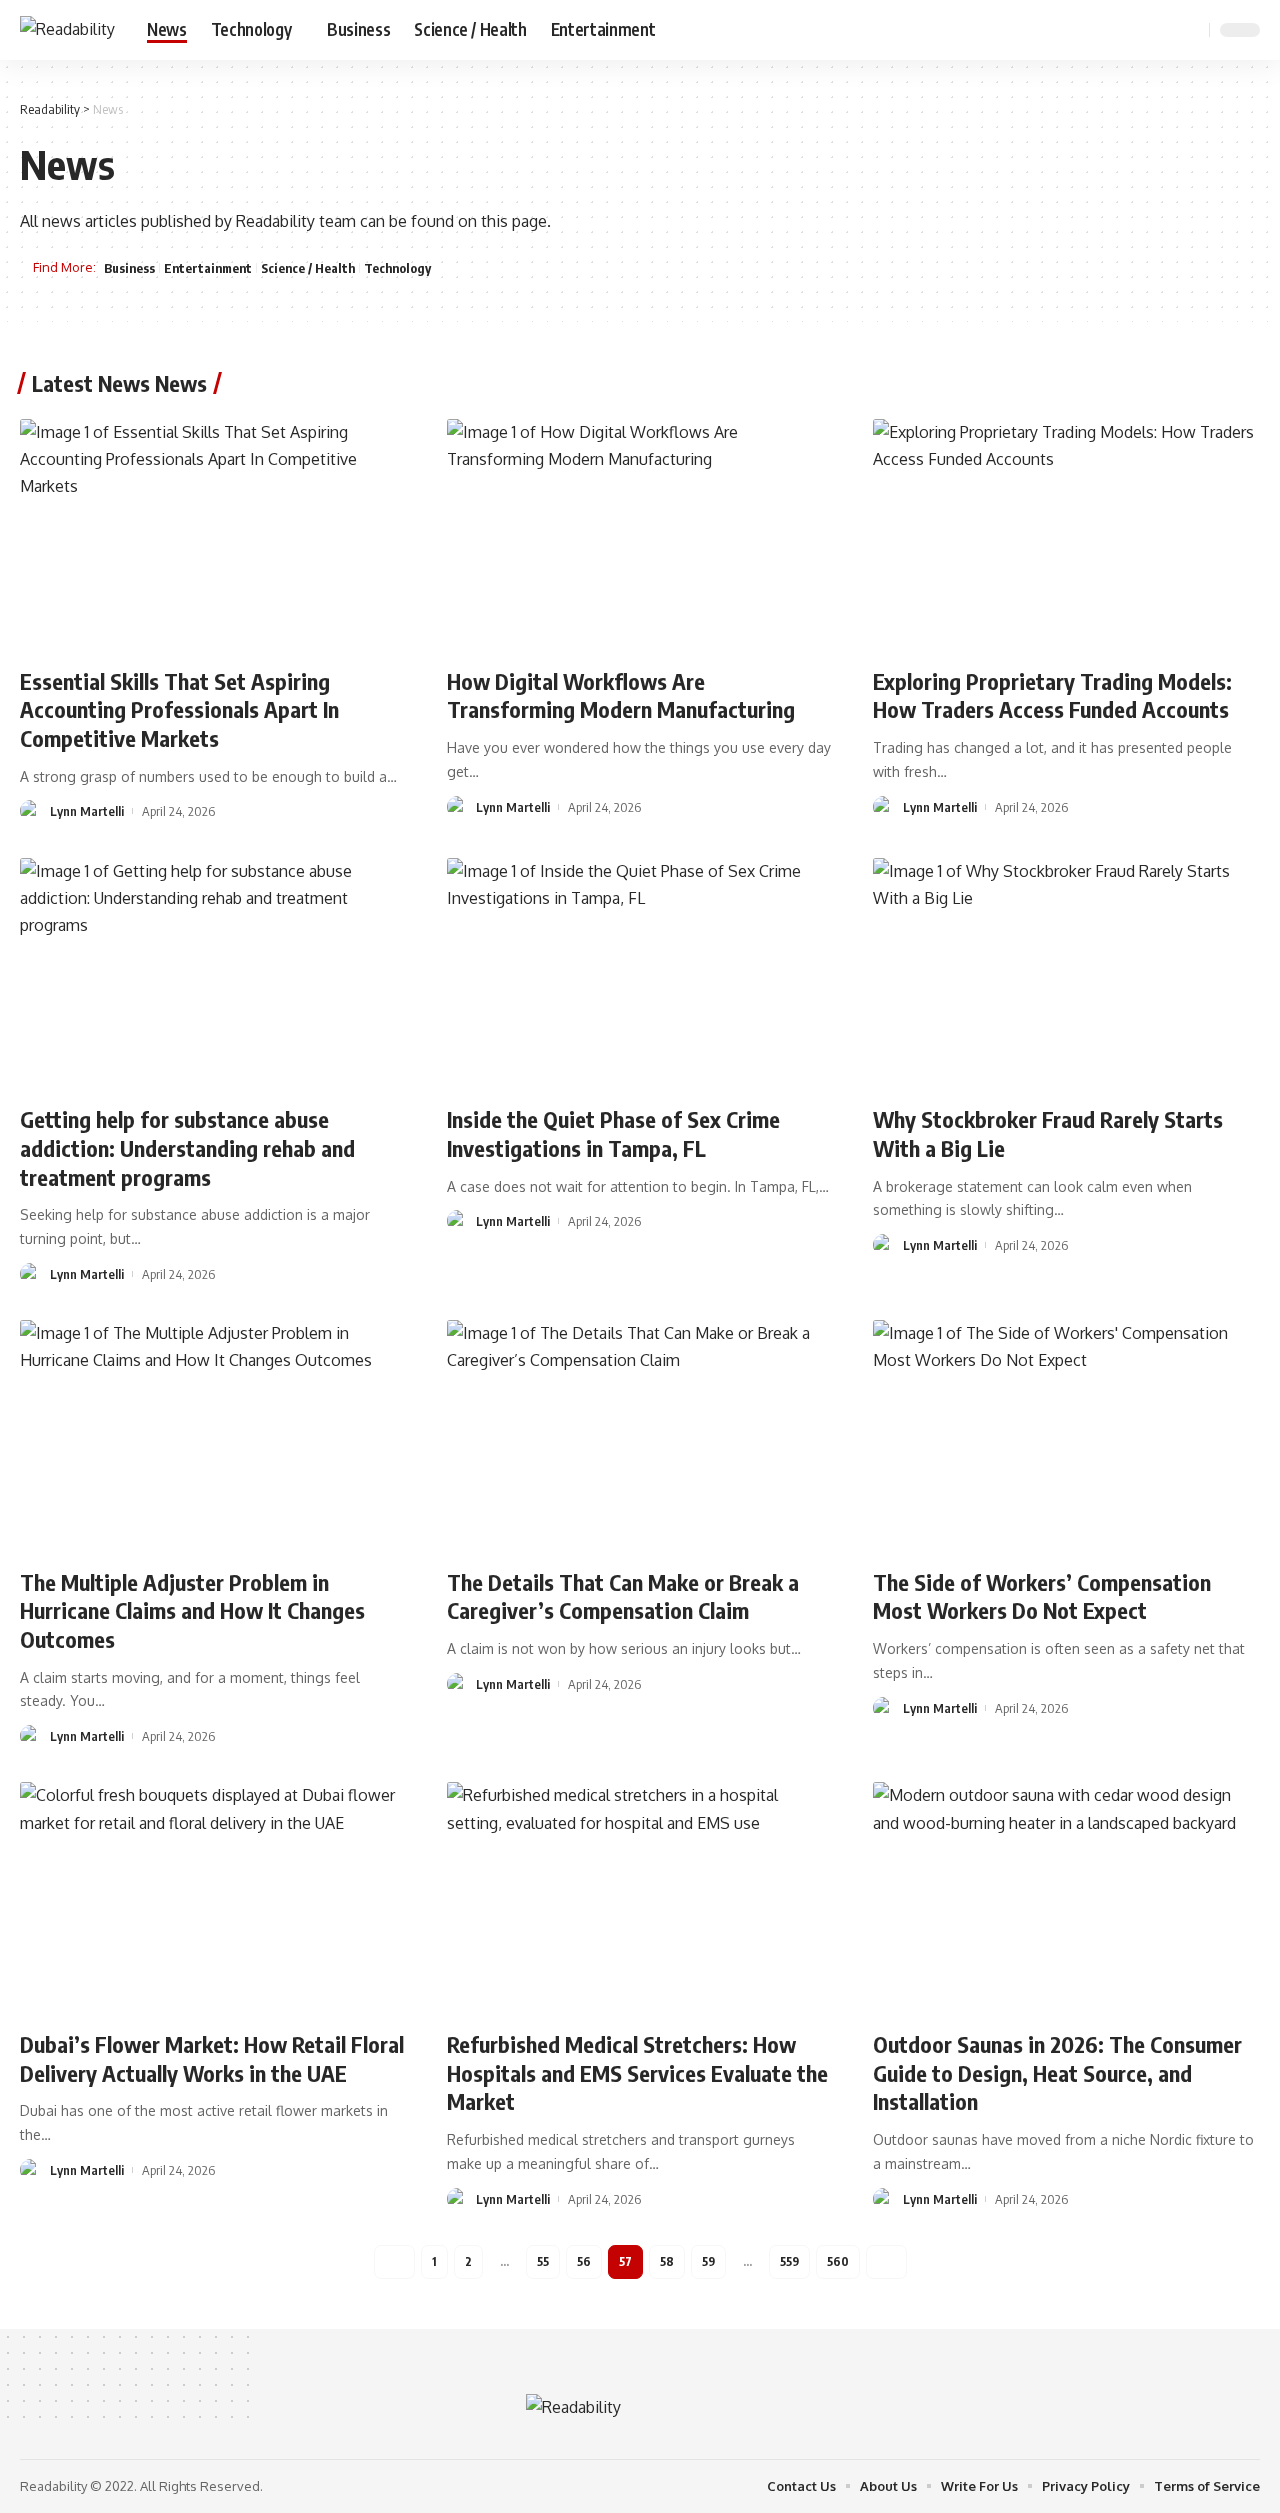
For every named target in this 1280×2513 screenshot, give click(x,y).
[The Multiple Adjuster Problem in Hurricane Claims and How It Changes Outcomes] (213, 1436)
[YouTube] (1140, 29)
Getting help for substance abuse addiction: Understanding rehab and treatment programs (187, 1147)
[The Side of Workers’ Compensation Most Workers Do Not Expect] (1066, 1436)
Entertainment (208, 268)
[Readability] (67, 29)
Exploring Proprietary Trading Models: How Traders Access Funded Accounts (1052, 695)
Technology (397, 268)
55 (543, 2261)
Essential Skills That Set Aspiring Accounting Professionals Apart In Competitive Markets (179, 709)
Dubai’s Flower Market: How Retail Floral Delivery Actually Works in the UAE (212, 2058)
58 (667, 2261)
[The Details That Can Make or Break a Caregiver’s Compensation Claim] (640, 1436)
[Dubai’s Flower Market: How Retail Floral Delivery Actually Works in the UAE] (213, 1898)
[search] (1191, 30)
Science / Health (308, 268)
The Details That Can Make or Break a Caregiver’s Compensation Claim (623, 1596)
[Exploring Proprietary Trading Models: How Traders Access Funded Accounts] (1066, 535)
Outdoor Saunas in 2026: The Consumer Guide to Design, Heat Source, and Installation (1057, 2072)
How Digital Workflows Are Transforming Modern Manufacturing (621, 695)
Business (129, 268)
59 (708, 2261)
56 (584, 2261)
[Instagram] (1162, 29)
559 (789, 2261)
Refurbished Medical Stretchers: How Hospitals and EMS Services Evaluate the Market (637, 2072)
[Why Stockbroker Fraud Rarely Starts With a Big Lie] (1066, 974)
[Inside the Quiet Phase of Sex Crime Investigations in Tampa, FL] (640, 974)
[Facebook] (1096, 29)
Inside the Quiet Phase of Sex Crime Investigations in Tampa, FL (613, 1133)
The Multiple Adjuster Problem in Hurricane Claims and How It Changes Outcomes (192, 1610)
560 (838, 2261)
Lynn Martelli (87, 811)
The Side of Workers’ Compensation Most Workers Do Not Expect (1042, 1596)
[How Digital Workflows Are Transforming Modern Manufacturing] (640, 535)
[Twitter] (1118, 29)
